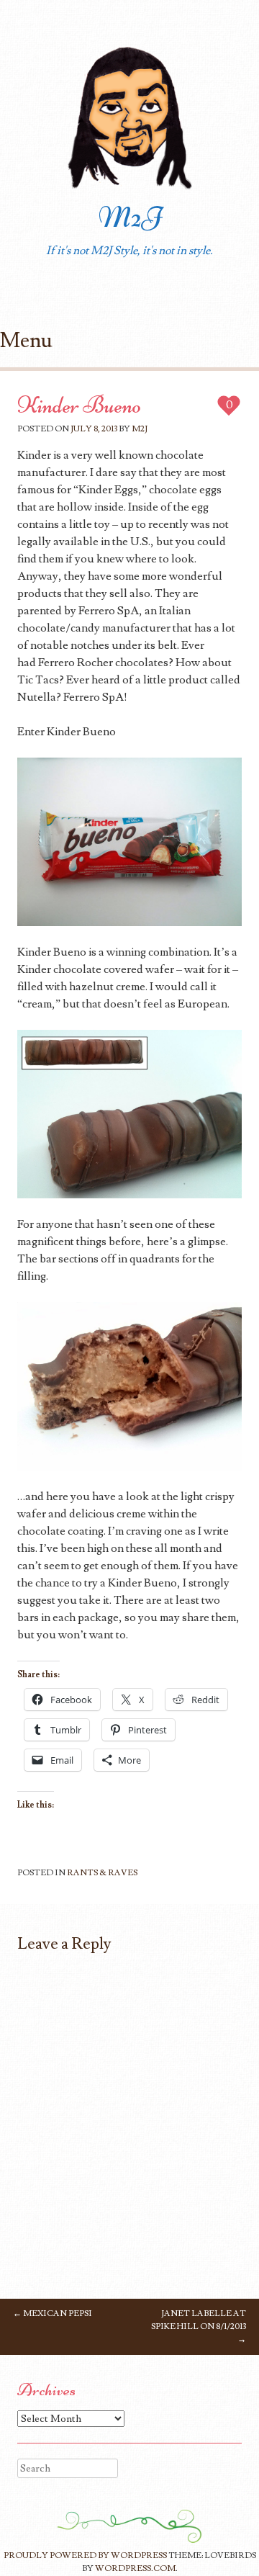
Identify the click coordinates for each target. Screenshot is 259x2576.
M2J (130, 217)
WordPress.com (135, 2568)
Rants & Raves (102, 1873)
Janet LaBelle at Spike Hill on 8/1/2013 (199, 2326)
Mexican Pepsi (53, 2314)
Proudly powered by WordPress (85, 2555)
